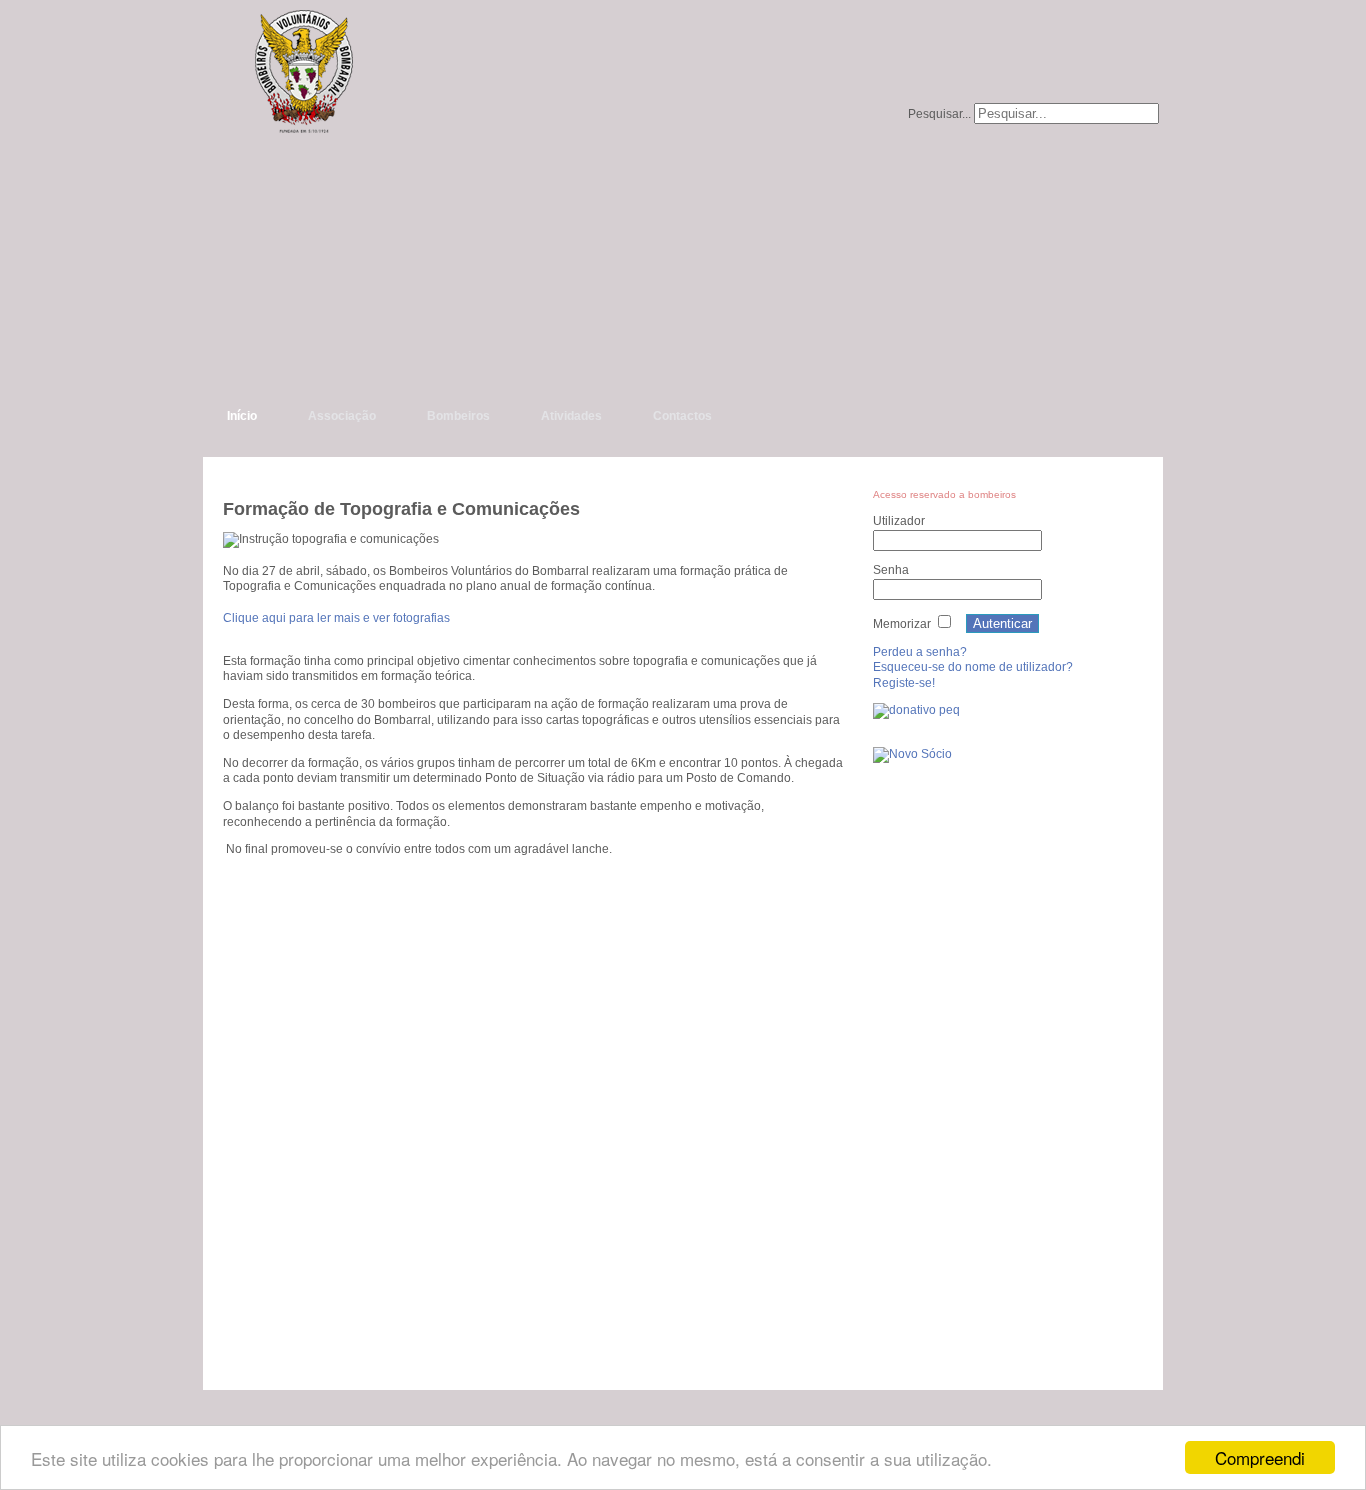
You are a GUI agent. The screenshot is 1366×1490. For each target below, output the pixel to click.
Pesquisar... (939, 114)
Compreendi (1260, 1457)
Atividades (571, 416)
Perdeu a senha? (920, 652)
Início (242, 416)
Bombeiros (458, 416)
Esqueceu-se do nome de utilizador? (973, 667)
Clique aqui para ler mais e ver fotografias (336, 618)
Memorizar (902, 624)
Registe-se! (904, 683)
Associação (342, 416)
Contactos (682, 416)
